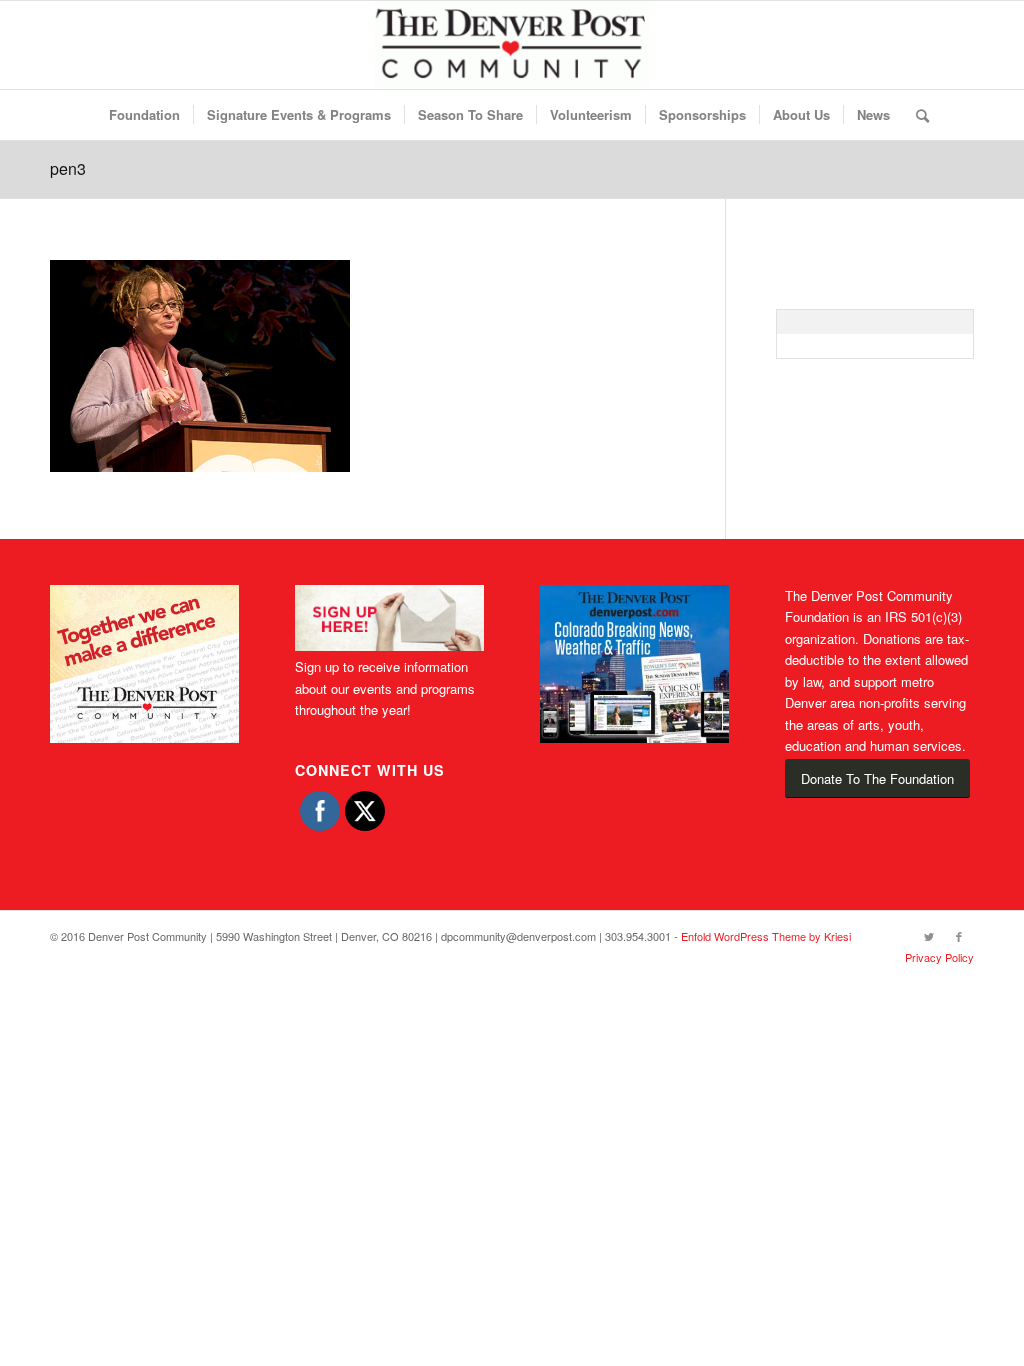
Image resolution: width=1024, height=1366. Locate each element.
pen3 (68, 168)
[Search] (916, 115)
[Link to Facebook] (959, 936)
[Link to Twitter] (929, 936)
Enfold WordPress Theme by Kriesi (766, 936)
